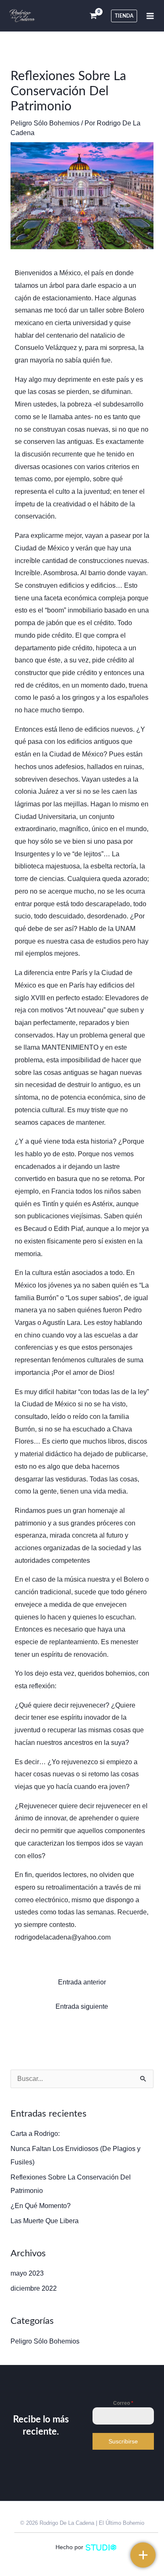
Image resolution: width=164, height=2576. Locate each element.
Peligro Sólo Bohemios (45, 123)
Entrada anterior (82, 1982)
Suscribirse (123, 2441)
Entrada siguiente (82, 2006)
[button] (124, 16)
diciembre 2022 (34, 2288)
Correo (123, 2403)
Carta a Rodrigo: (35, 2134)
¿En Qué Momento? (41, 2206)
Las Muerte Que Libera (45, 2221)
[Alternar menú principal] (150, 16)
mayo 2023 (27, 2273)
